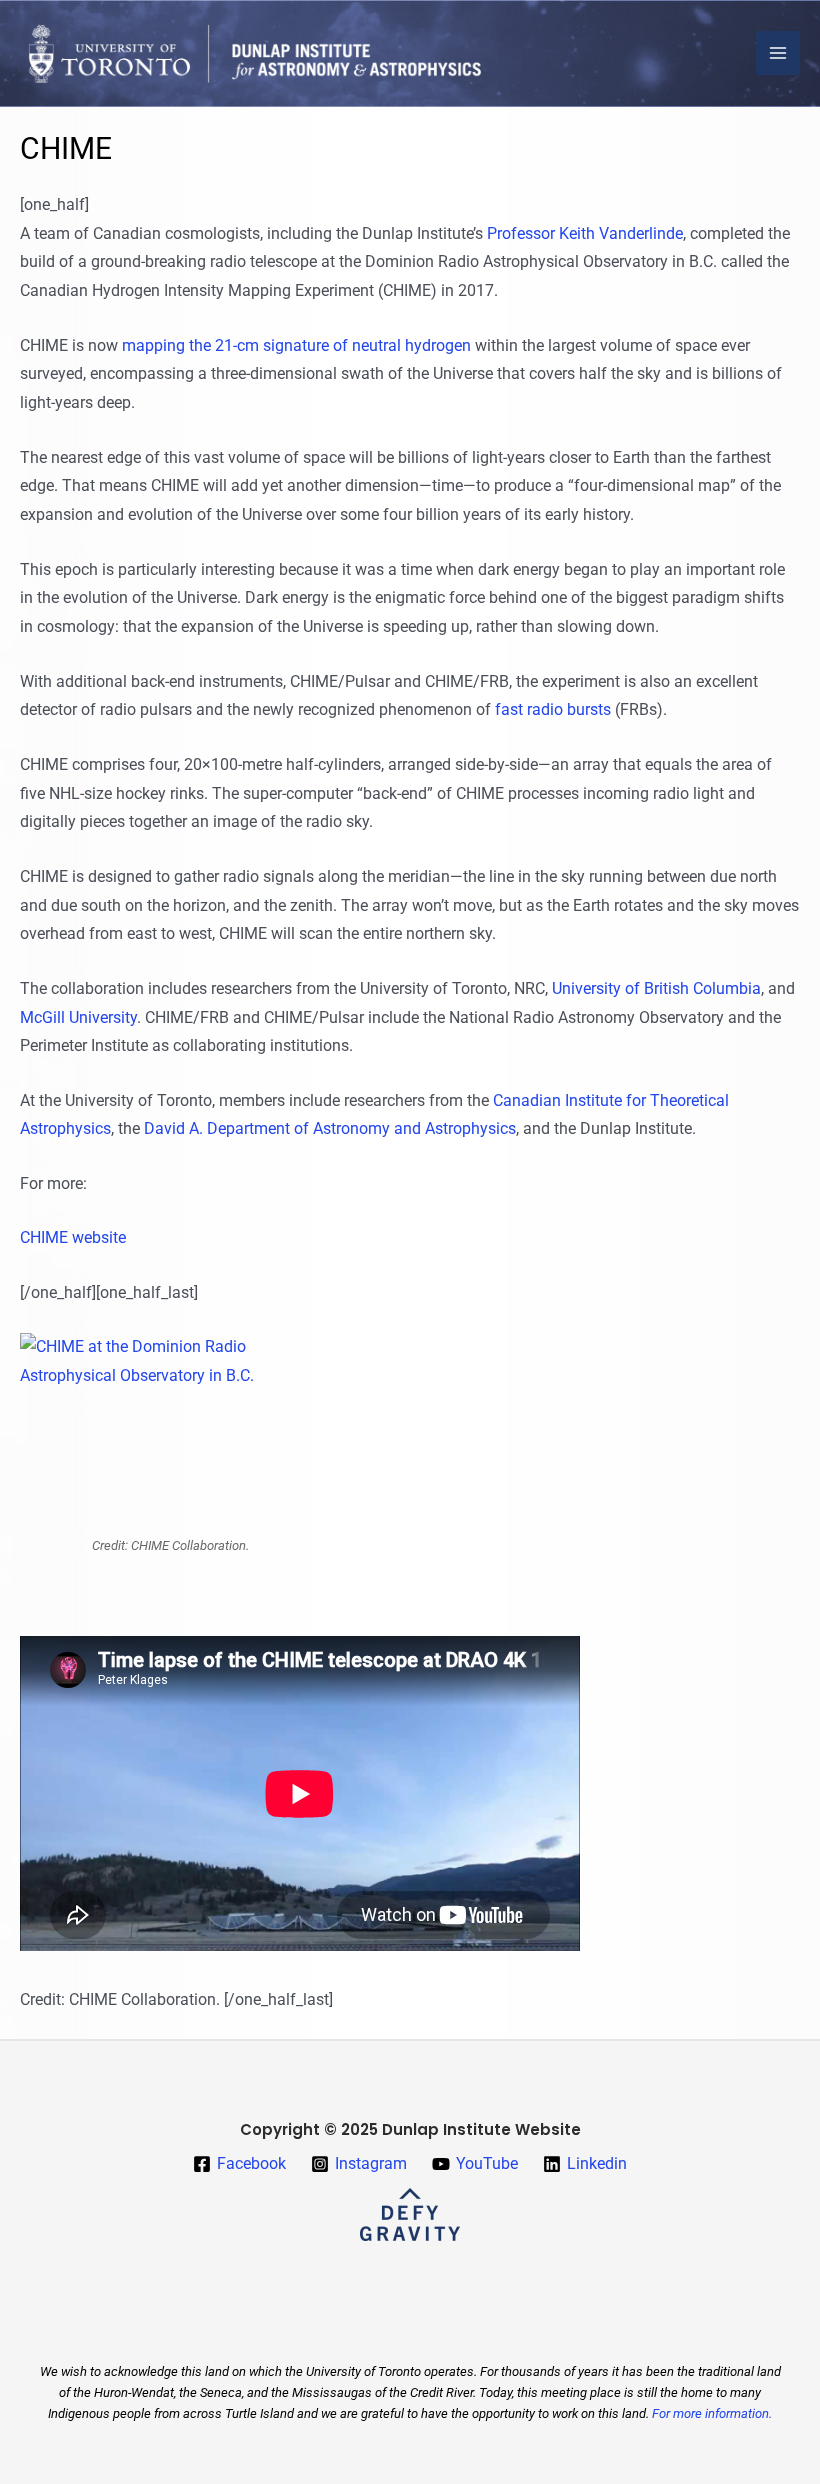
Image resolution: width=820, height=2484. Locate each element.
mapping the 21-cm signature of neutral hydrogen (296, 345)
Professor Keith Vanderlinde (585, 233)
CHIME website (73, 1237)
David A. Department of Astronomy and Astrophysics (330, 1128)
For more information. (712, 2413)
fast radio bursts (553, 709)
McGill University (78, 1017)
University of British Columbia (656, 988)
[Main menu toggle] (778, 53)
